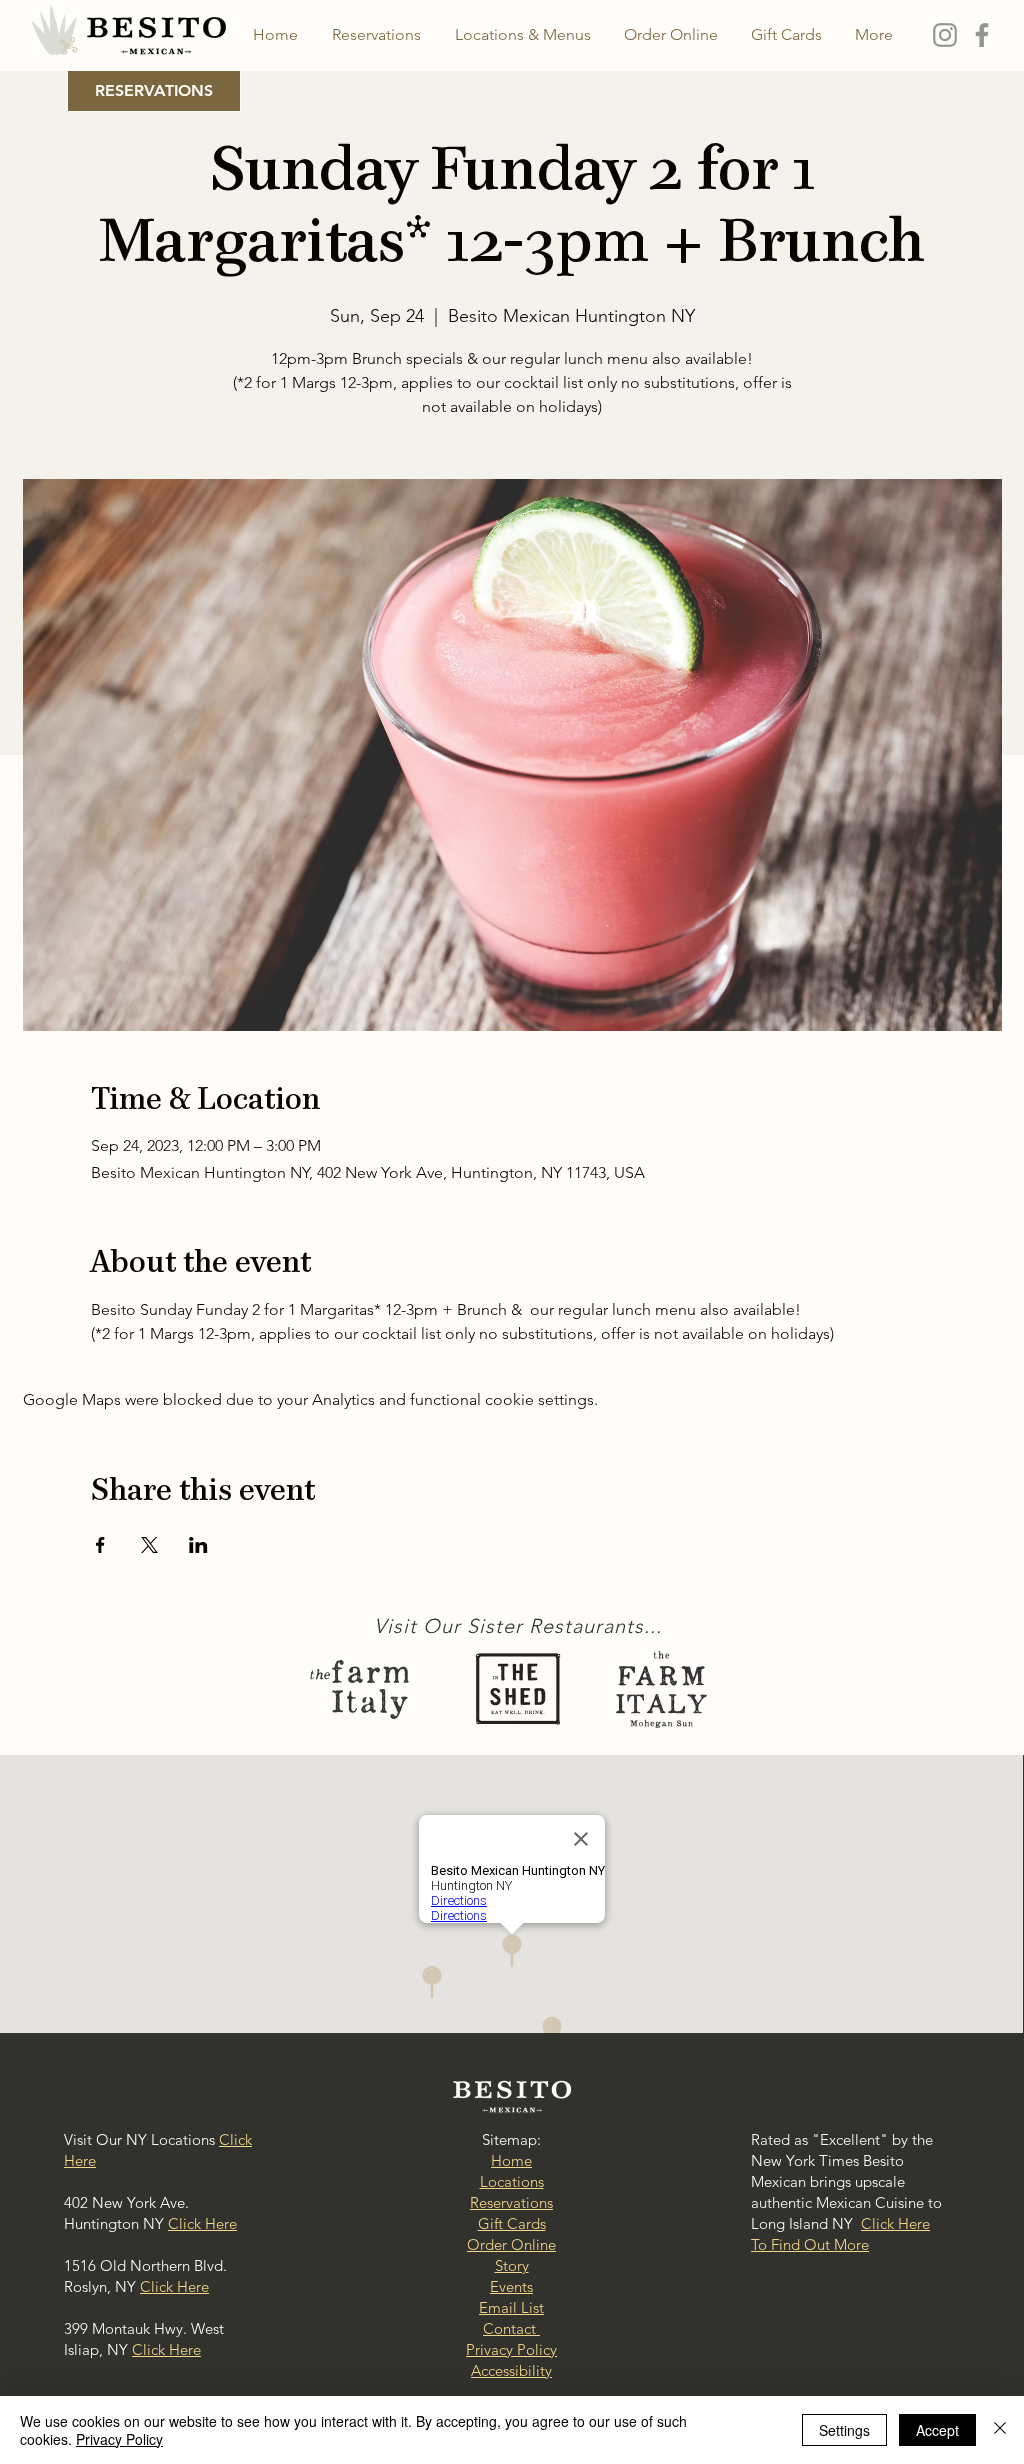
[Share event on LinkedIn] (198, 1545)
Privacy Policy (119, 2439)
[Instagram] (945, 35)
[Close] (1000, 2430)
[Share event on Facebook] (100, 1545)
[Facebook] (982, 35)
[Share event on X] (149, 1545)
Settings (844, 2430)
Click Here (202, 2223)
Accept (937, 2430)
